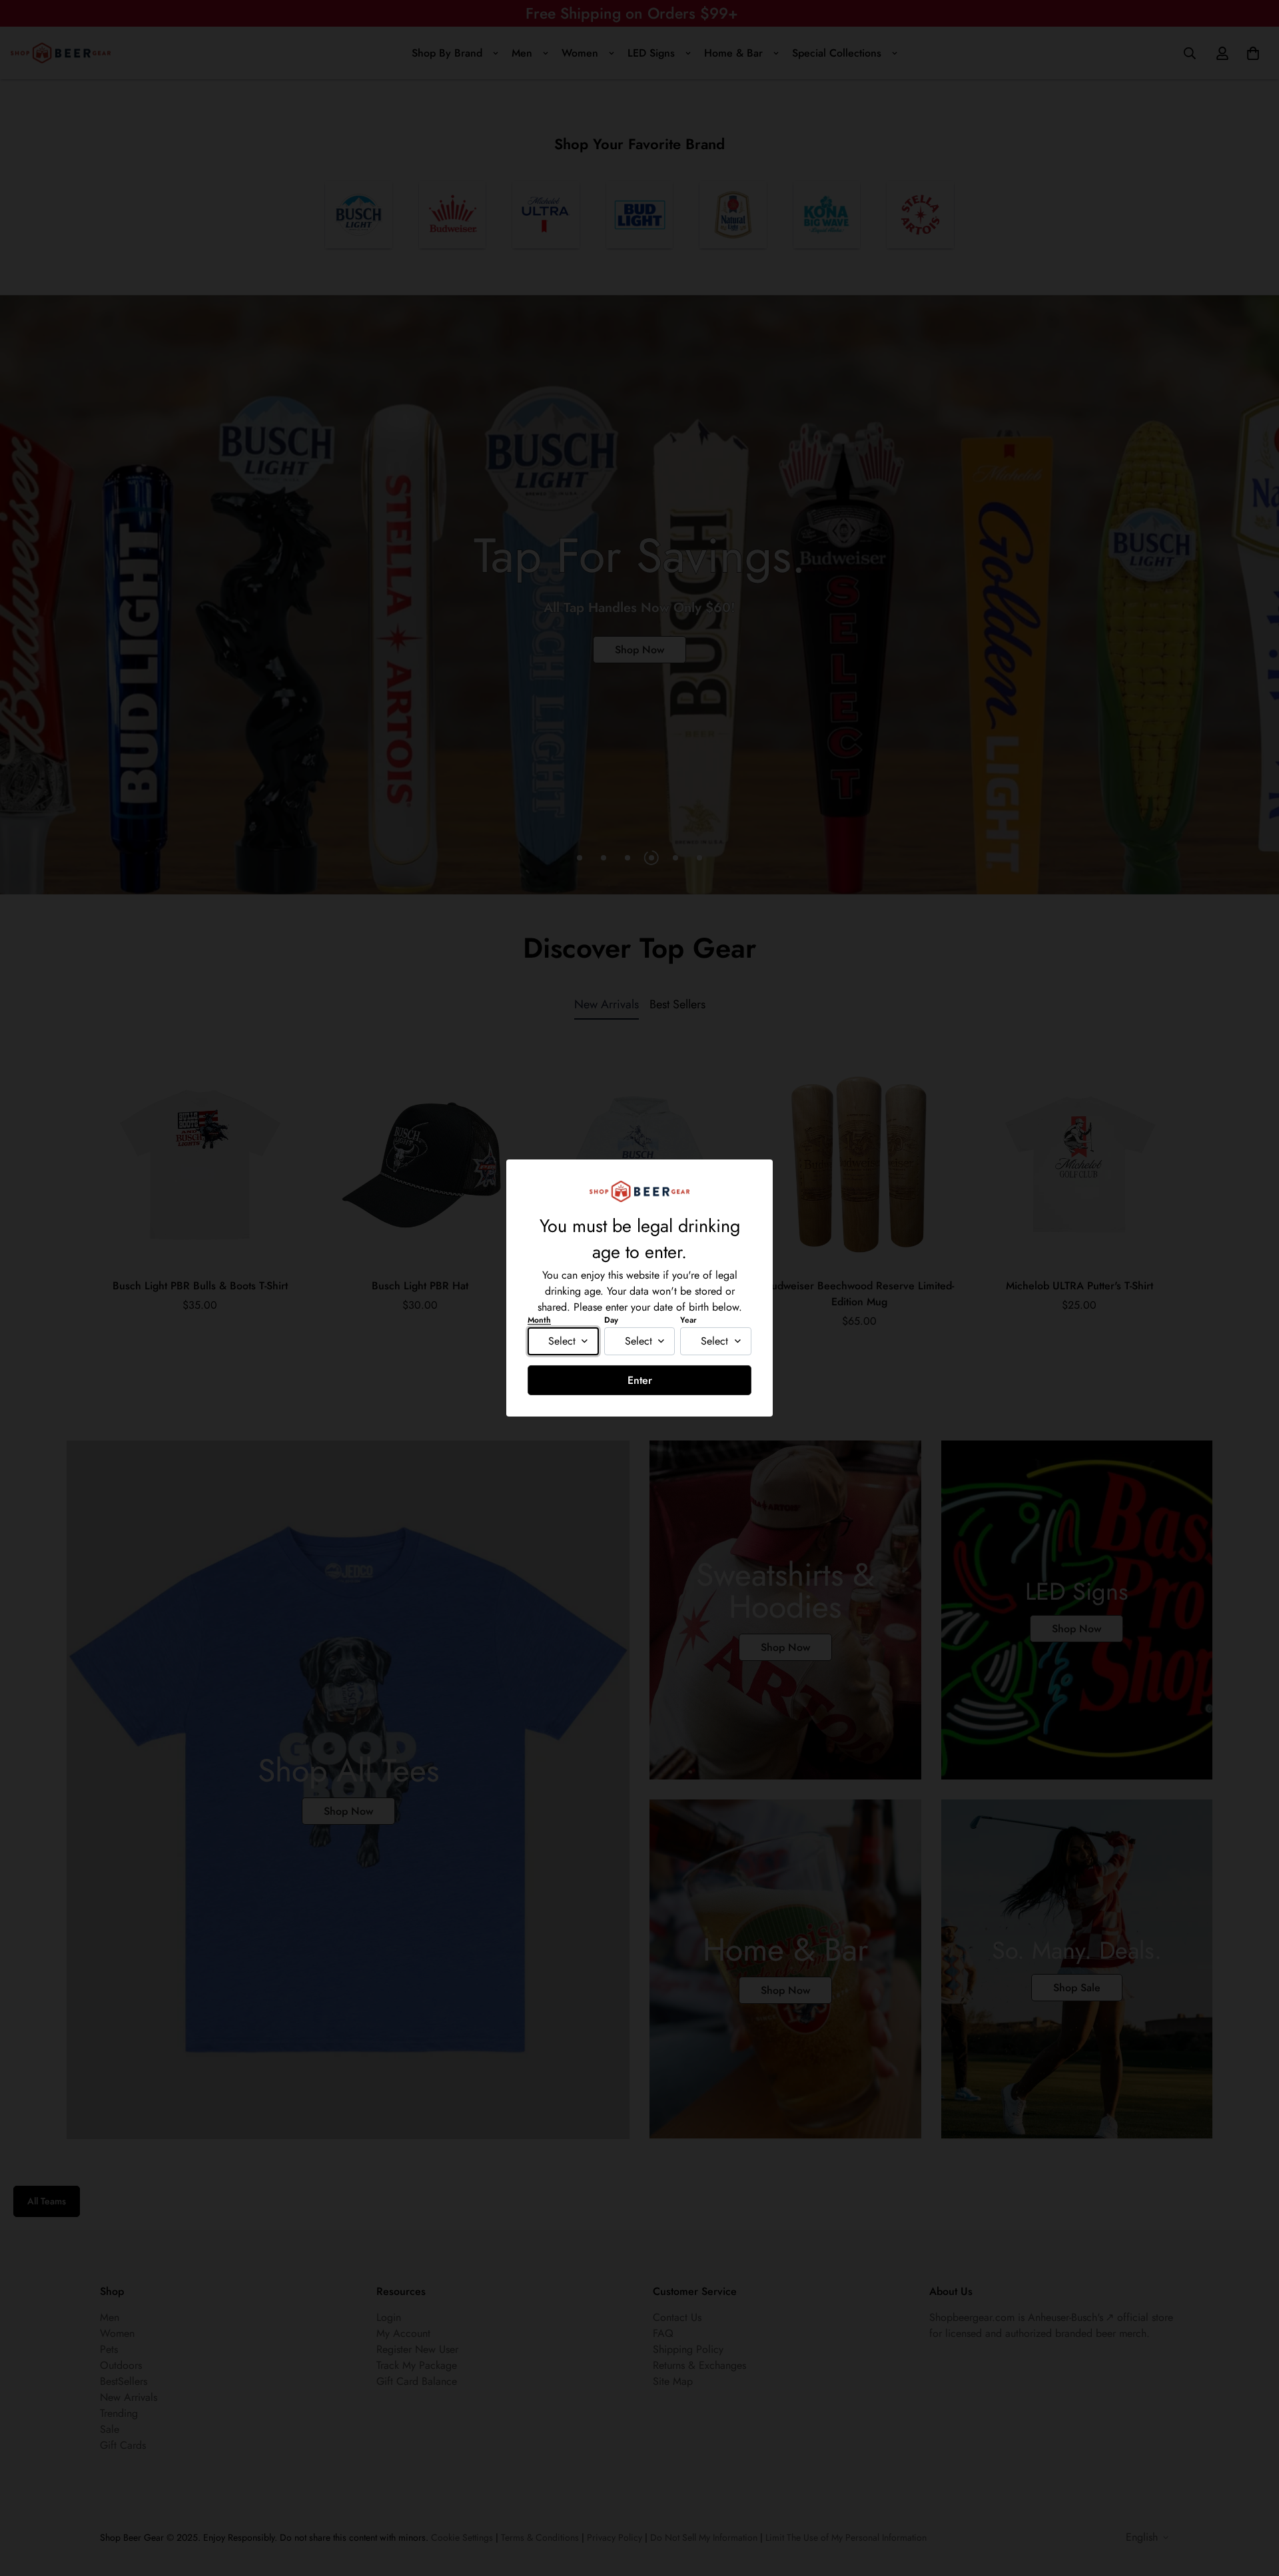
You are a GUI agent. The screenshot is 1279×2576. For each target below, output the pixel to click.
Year (688, 1320)
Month (539, 1320)
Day (611, 1320)
